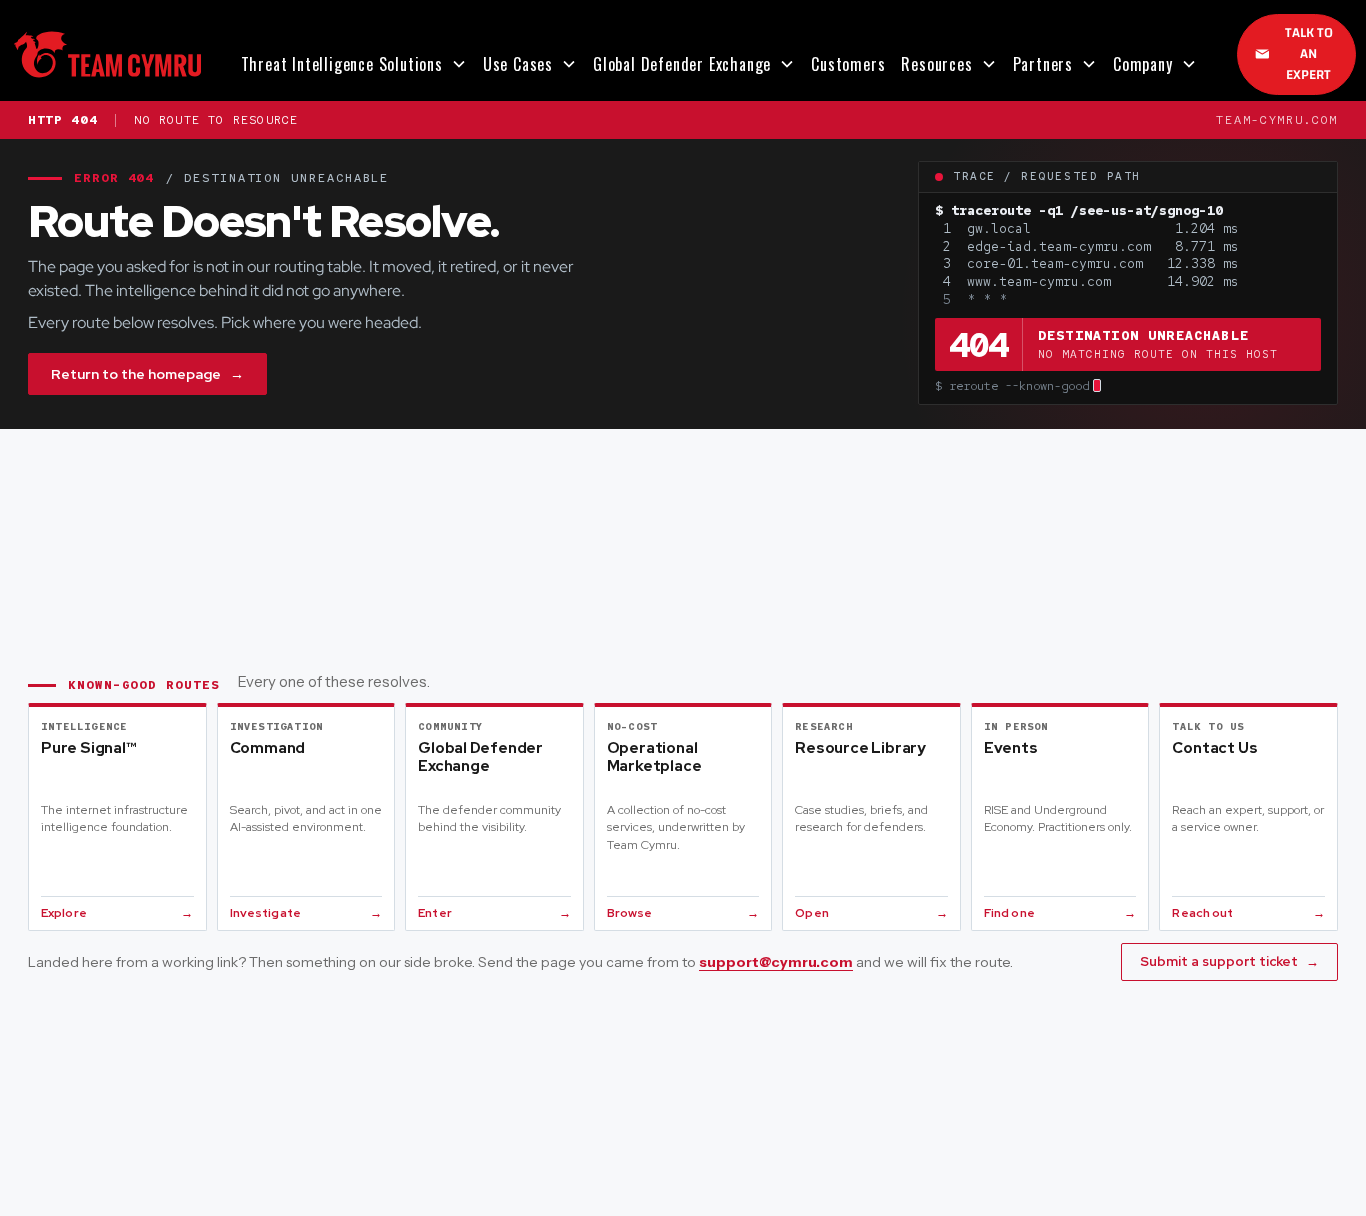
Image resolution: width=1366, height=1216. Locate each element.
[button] (354, 64)
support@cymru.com (776, 962)
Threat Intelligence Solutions (342, 64)
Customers (848, 64)
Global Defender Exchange (682, 64)
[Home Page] (107, 54)
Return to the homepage (147, 374)
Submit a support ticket (1229, 961)
